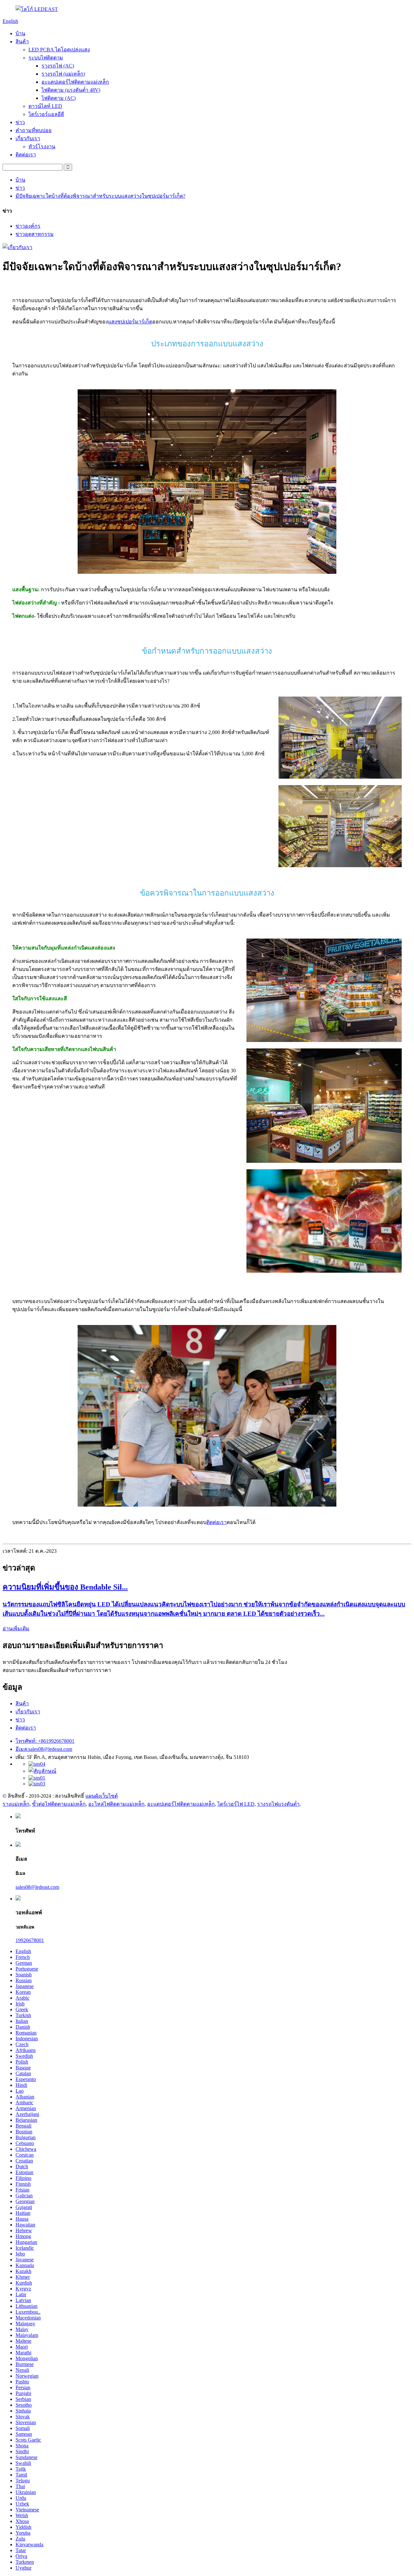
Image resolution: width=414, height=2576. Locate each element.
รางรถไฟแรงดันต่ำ (278, 1804)
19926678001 (30, 1940)
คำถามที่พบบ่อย (33, 130)
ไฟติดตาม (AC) (59, 98)
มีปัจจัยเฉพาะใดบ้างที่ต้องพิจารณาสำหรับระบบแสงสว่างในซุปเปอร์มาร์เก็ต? (100, 196)
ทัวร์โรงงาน (42, 147)
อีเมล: (44, 1749)
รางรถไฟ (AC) (58, 66)
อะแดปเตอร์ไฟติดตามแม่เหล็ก (75, 82)
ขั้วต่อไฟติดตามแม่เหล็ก (59, 1804)
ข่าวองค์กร (28, 226)
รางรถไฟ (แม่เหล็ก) (63, 74)
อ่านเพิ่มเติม (16, 1629)
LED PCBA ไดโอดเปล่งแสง (59, 50)
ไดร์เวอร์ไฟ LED (236, 1804)
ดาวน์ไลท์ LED (45, 106)
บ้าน (20, 33)
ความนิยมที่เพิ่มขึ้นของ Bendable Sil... (65, 1587)
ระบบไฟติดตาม (46, 58)
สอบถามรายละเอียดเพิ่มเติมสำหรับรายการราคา (57, 1670)
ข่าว (20, 122)
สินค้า (22, 42)
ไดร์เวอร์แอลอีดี (46, 114)
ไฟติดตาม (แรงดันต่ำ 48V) (71, 90)
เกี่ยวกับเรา (28, 138)
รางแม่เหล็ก (16, 1804)
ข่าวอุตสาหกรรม (35, 234)
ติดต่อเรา (26, 155)
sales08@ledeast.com (37, 1887)
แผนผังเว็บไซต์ (102, 1796)
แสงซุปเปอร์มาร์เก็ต (130, 322)
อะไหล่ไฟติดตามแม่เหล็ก (116, 1804)
